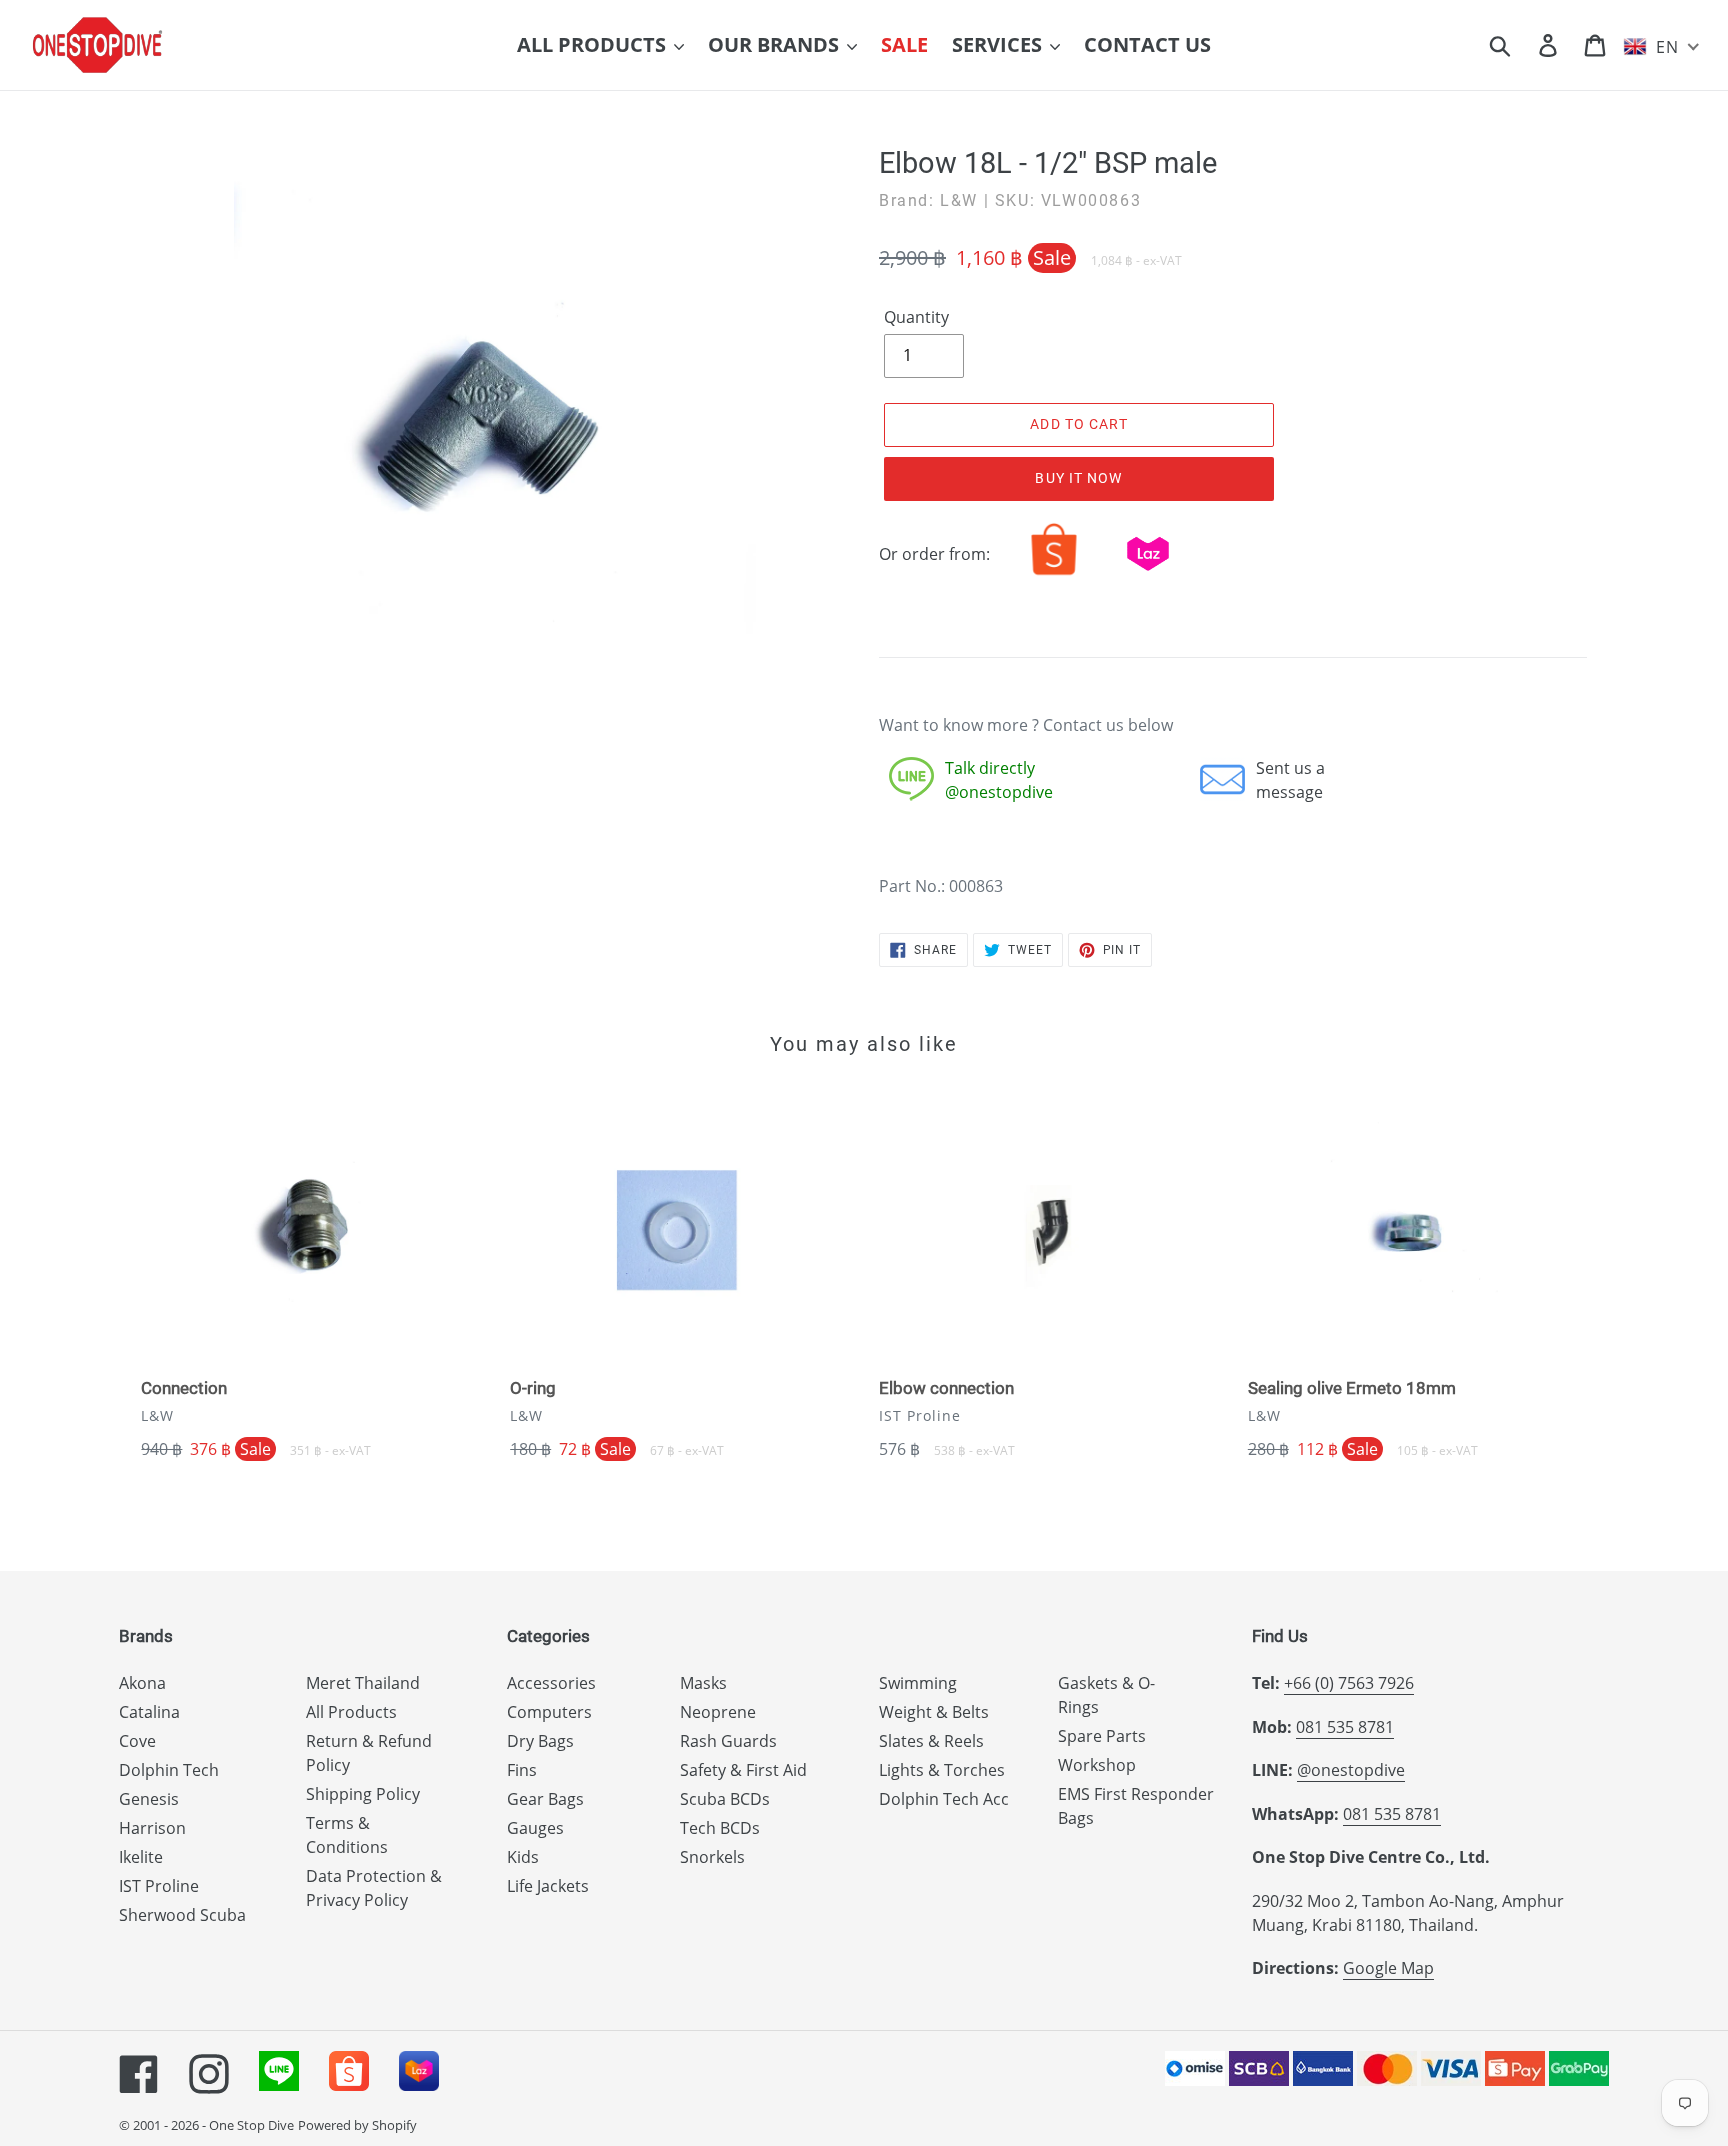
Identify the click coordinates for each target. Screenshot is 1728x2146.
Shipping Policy (363, 1794)
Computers (549, 1712)
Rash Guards (728, 1741)
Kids (523, 1857)
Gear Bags (545, 1799)
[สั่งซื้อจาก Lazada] (1148, 575)
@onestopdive (1351, 1770)
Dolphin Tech (169, 1770)
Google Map (1388, 1968)
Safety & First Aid (743, 1770)
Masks (703, 1683)
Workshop (1097, 1765)
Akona (142, 1683)
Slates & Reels (931, 1741)
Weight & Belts (934, 1712)
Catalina (149, 1712)
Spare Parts (1102, 1736)
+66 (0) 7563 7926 (1349, 1683)
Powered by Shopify (357, 2125)
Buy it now (1078, 478)
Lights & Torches (942, 1770)
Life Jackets (548, 1886)
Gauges (535, 1828)
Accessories (551, 1683)
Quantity (916, 317)
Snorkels (712, 1857)
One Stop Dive (251, 2125)
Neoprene (718, 1712)
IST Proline (159, 1886)
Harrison (152, 1828)
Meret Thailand (363, 1683)
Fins (522, 1770)
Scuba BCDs (725, 1799)
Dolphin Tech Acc (944, 1799)
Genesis (149, 1799)
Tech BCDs (720, 1828)
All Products (351, 1712)
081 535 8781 (1345, 1727)
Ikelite (141, 1857)
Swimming (918, 1683)
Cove (137, 1741)
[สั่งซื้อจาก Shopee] (1054, 575)
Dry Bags (540, 1741)
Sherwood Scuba (182, 1915)
